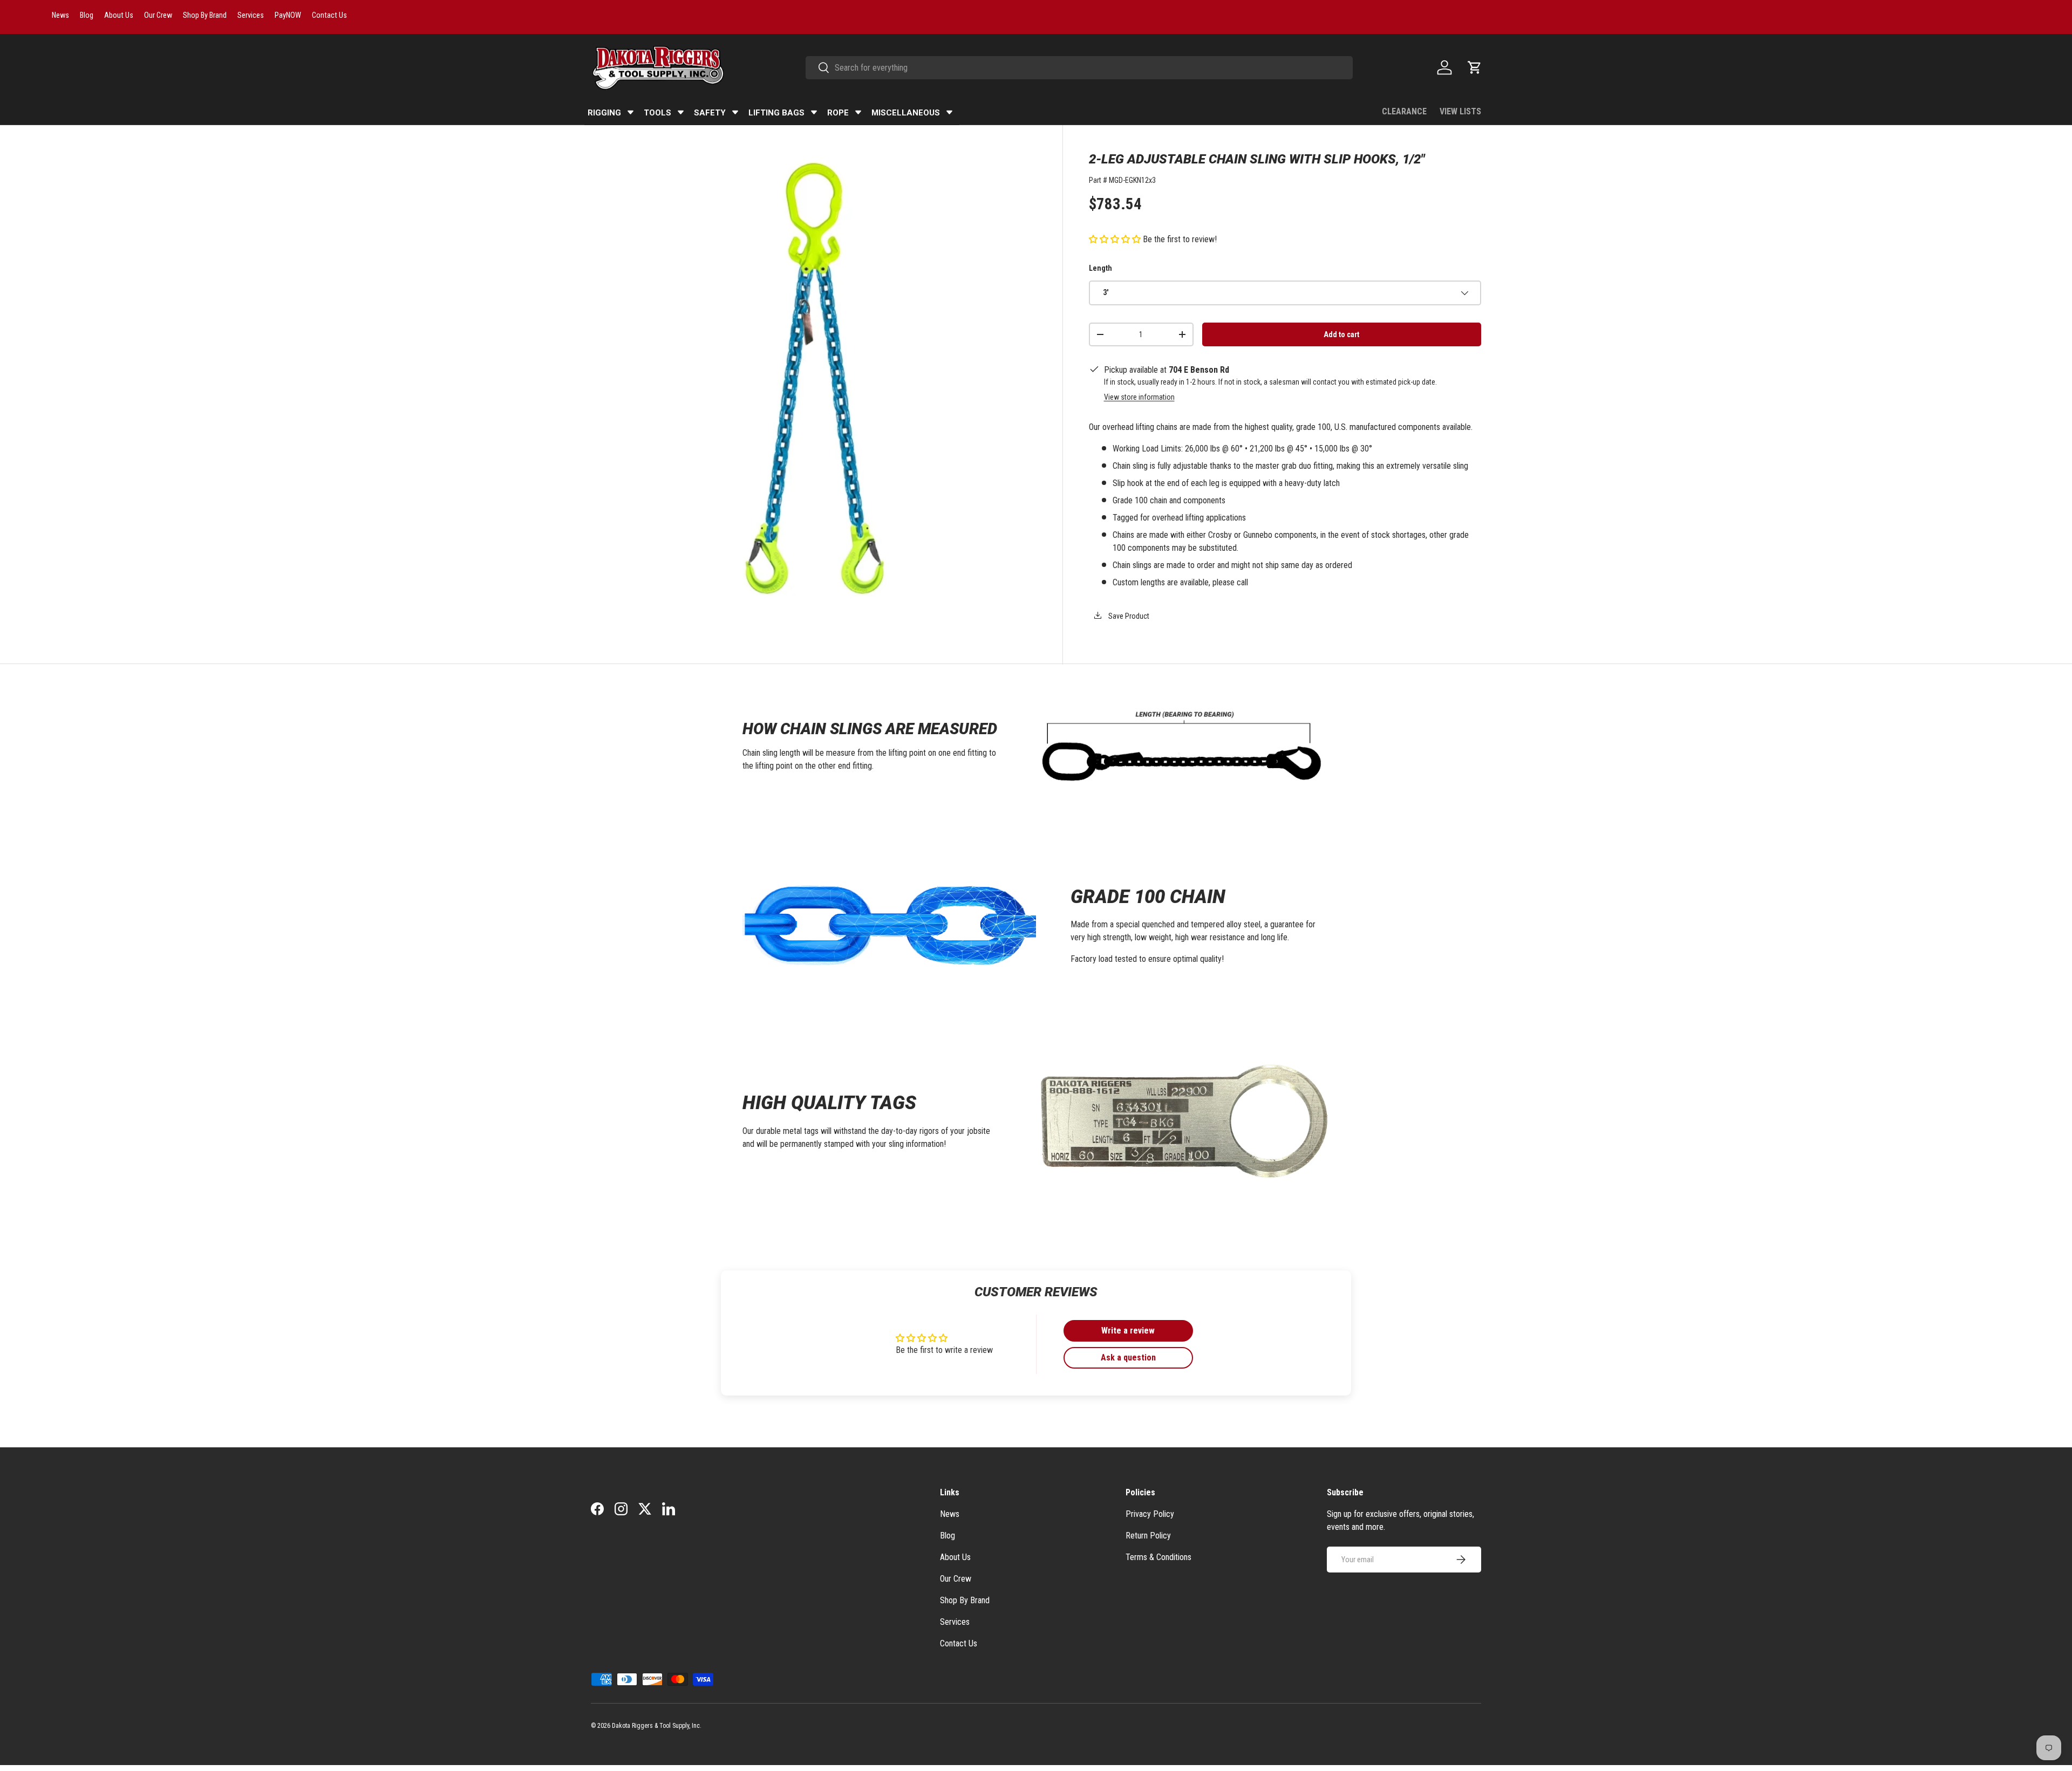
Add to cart (1341, 334)
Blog (948, 1536)
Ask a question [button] (1128, 1358)
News (950, 1514)
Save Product (1128, 616)
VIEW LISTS (1460, 111)
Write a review (1128, 1331)
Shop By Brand (965, 1600)
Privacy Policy (1150, 1514)
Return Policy (1148, 1536)
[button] (1475, 67)
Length (1100, 268)
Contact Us (959, 1643)
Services (955, 1622)
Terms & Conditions (1158, 1557)
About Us (955, 1557)
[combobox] (1079, 68)
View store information (1139, 397)
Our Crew (956, 1579)
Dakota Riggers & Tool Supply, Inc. (657, 1726)
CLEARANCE (1404, 111)
